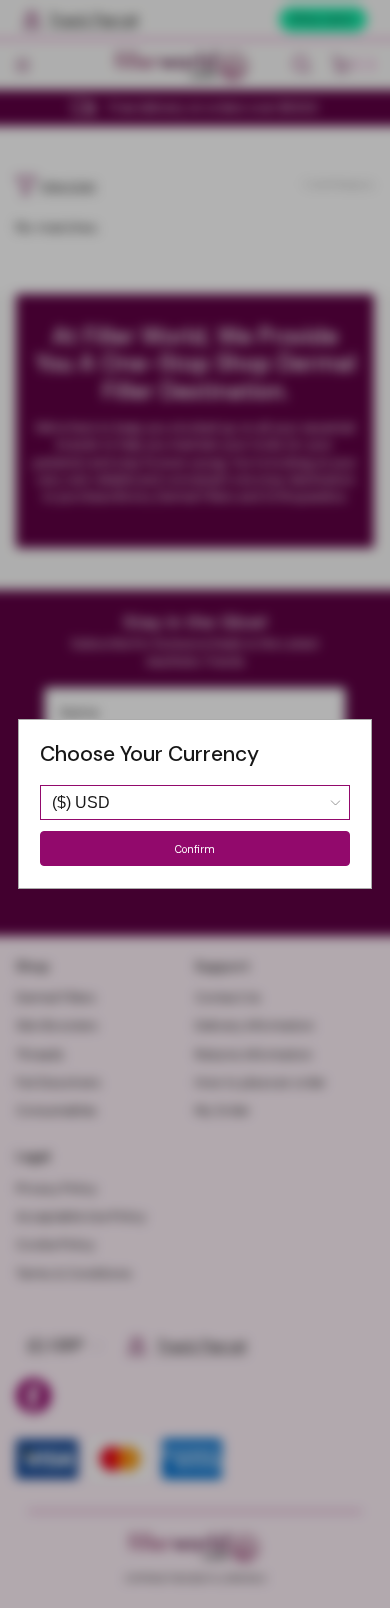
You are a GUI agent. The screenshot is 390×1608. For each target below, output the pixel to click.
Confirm (195, 849)
